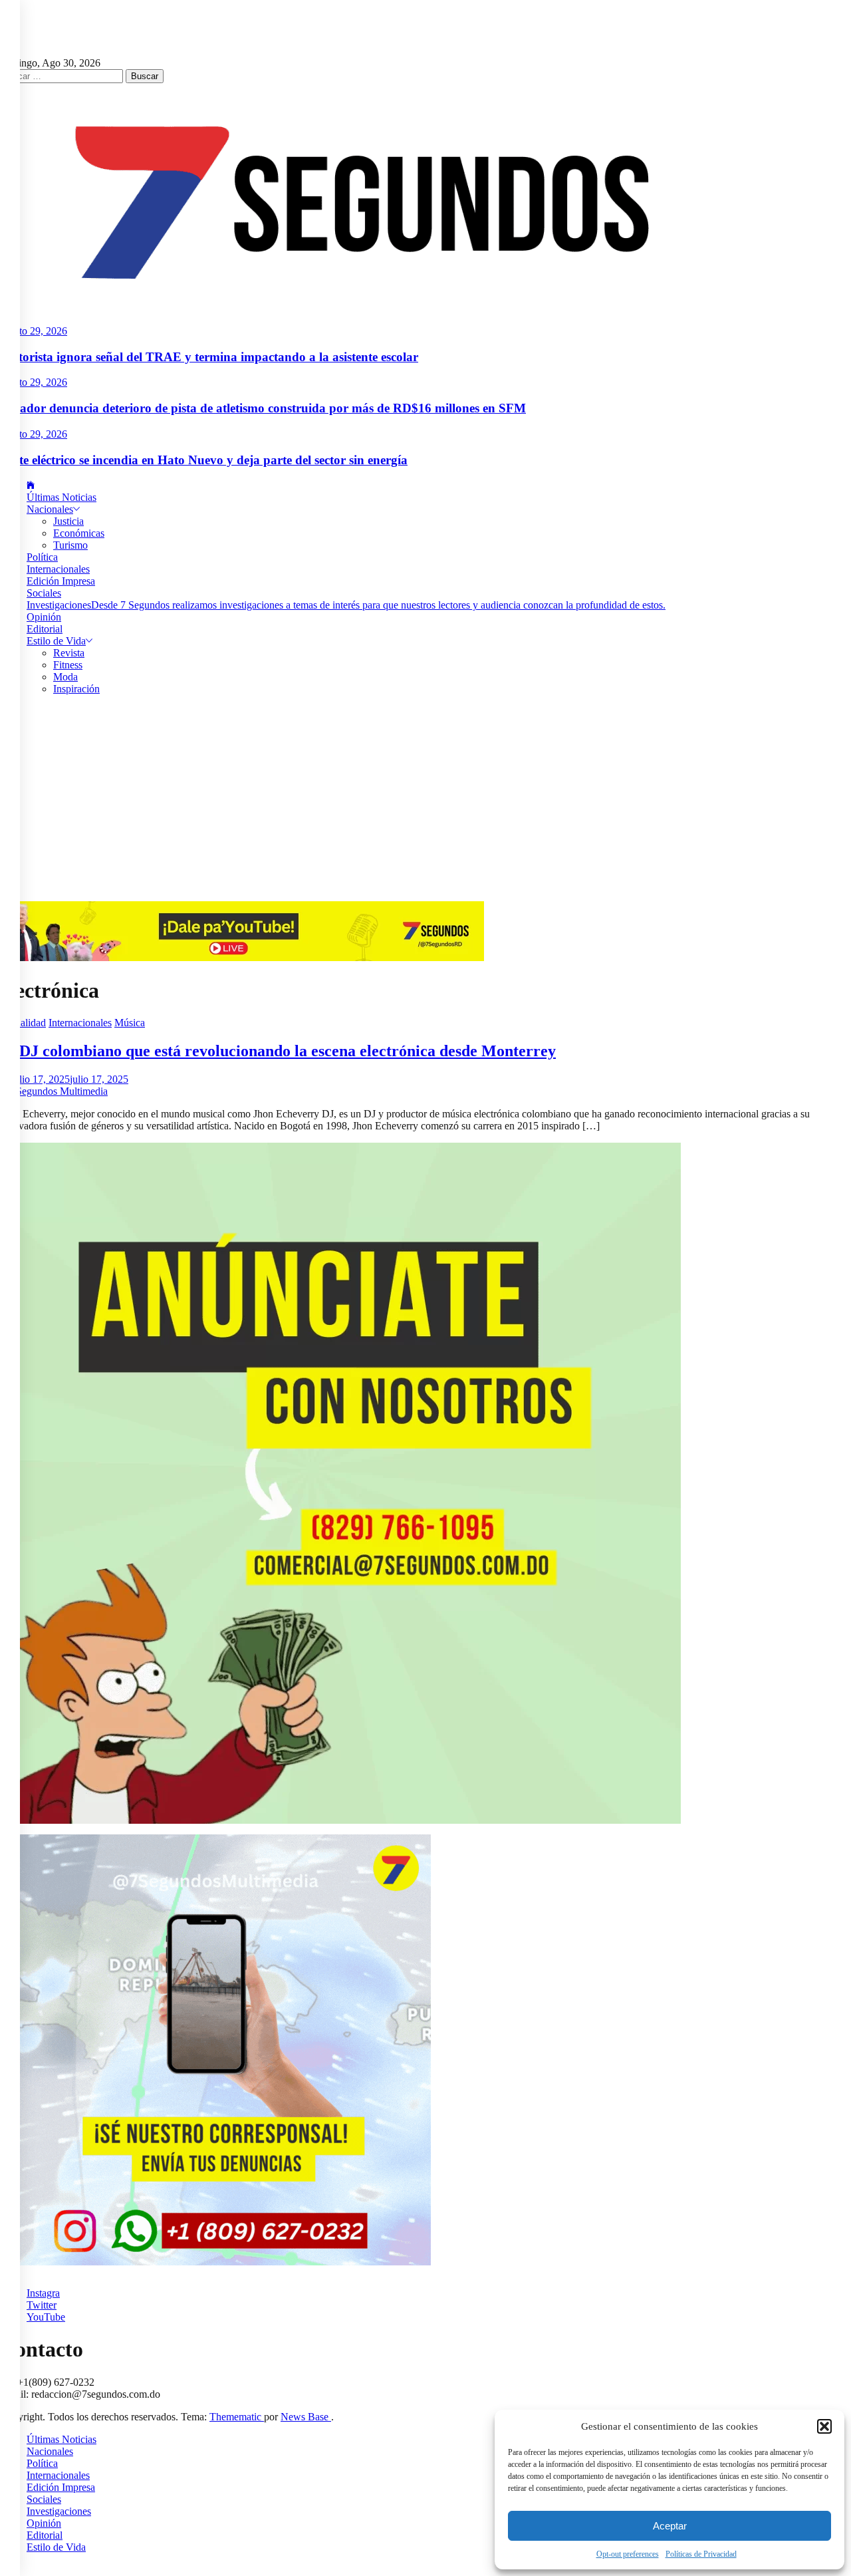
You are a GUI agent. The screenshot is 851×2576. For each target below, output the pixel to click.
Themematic (237, 2417)
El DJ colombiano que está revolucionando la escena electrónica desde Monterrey (278, 1051)
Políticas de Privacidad (701, 2554)
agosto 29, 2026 (34, 331)
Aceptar (670, 2526)
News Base (306, 2417)
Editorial (45, 629)
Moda (65, 677)
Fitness (68, 665)
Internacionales (58, 569)
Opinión (44, 617)
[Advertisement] (425, 801)
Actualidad (23, 1023)
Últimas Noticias (61, 497)
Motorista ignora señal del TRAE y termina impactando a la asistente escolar (209, 357)
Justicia (68, 521)
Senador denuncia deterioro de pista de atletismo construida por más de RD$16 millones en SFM (263, 408)
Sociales (44, 593)
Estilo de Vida (56, 641)
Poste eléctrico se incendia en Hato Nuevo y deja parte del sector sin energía (204, 460)
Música (130, 1023)
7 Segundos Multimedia (58, 1091)
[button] (824, 2426)
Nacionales (50, 509)
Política (42, 557)
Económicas (79, 533)
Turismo (70, 545)
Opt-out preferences (628, 2554)
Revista (69, 653)
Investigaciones (346, 605)
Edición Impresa (61, 581)
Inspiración (76, 689)
